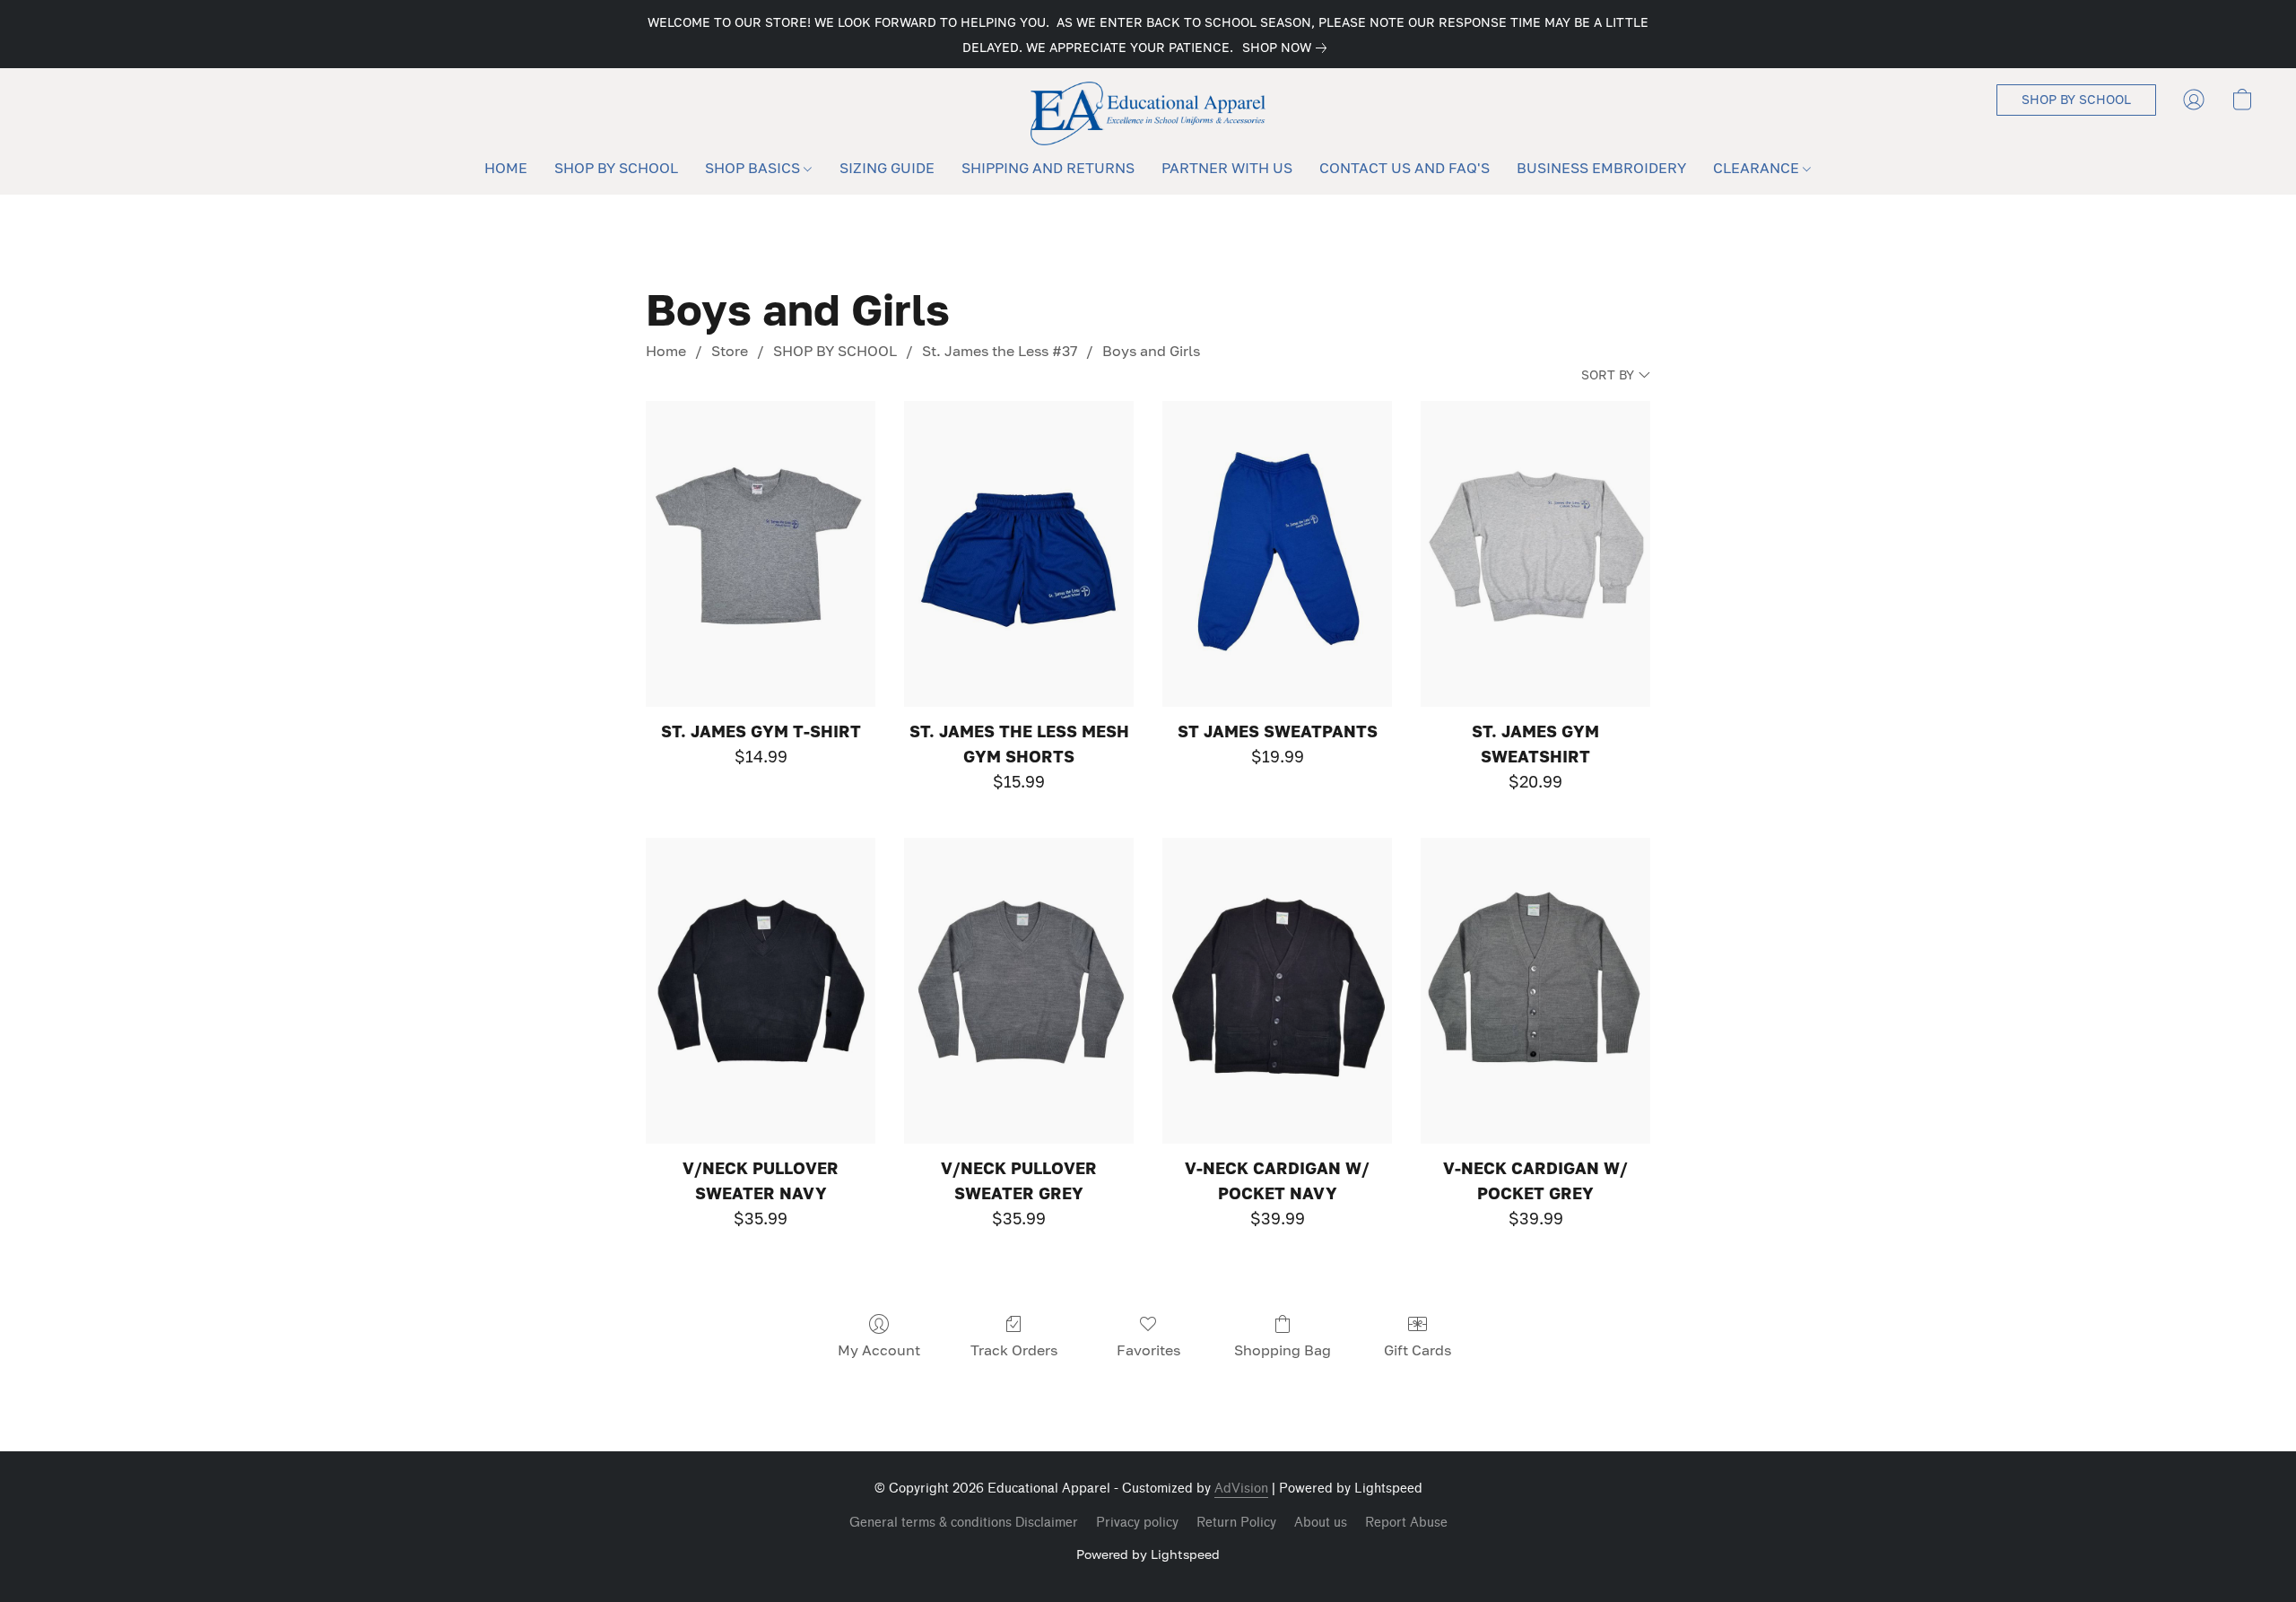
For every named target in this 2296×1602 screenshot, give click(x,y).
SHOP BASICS (754, 168)
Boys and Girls (1151, 351)
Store (730, 351)
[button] (1148, 113)
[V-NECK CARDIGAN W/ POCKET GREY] (1535, 991)
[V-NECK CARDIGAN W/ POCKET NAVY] (1277, 991)
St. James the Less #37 (1000, 351)
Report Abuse (1406, 1523)
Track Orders (1014, 1350)
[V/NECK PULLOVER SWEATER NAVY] (761, 991)
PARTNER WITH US (1227, 168)
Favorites (1148, 1350)
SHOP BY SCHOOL (616, 168)
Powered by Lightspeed (1148, 1554)
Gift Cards (1418, 1350)
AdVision (1241, 1489)
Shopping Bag (1283, 1350)
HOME (506, 168)
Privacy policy (1137, 1523)
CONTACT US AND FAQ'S (1405, 168)
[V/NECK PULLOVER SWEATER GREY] (1019, 991)
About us (1321, 1523)
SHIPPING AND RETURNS (1048, 168)
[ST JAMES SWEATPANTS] (1277, 554)
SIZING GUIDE (887, 168)
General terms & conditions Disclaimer (964, 1523)
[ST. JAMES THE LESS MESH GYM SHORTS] (1019, 554)
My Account (879, 1350)
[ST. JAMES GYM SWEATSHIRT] (1535, 554)
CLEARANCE (1758, 168)
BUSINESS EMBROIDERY (1601, 168)
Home (666, 351)
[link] (1288, 48)
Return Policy (1236, 1523)
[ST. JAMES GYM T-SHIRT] (761, 554)
